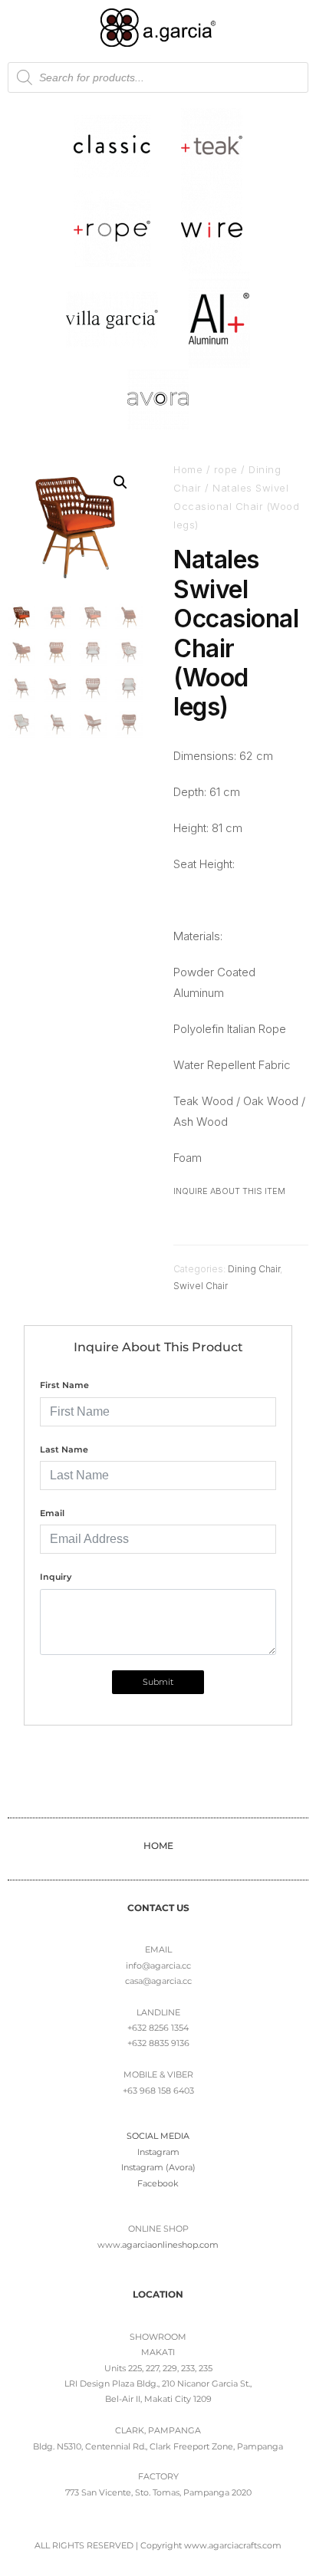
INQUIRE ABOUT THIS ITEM (229, 1191)
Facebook (158, 2183)
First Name (64, 1385)
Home (188, 469)
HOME (158, 1846)
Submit (158, 1682)
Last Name (64, 1449)
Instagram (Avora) (158, 2167)
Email (52, 1513)
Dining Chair (254, 1269)
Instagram (158, 2152)
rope (226, 469)
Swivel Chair (201, 1286)
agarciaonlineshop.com (170, 2245)
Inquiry (56, 1577)
